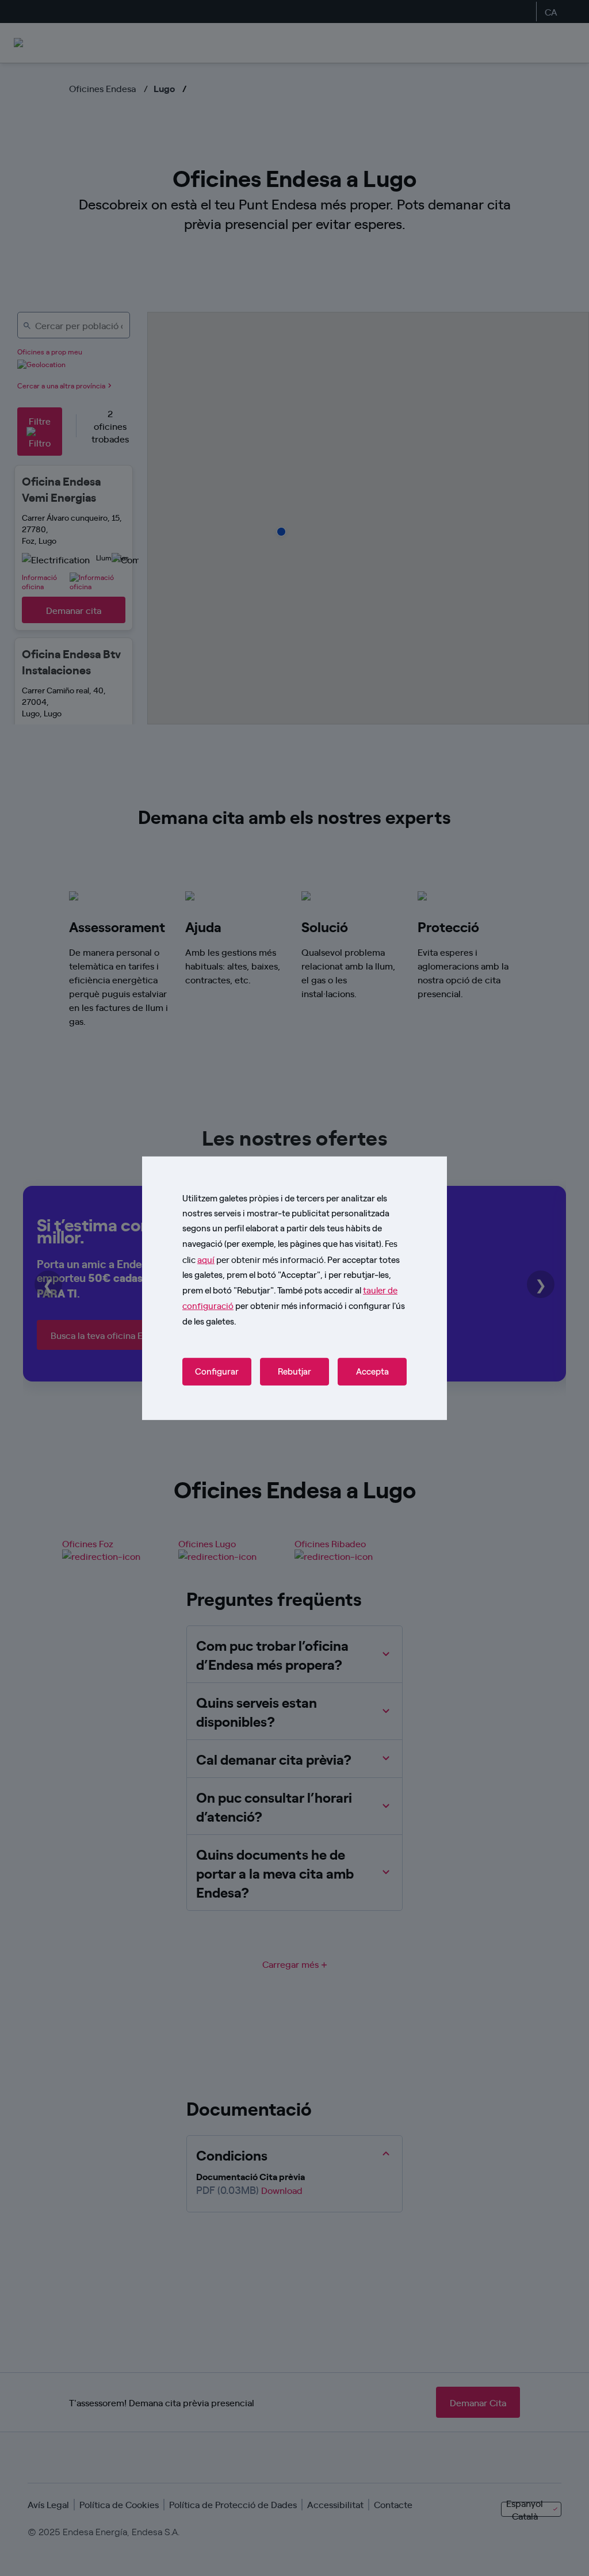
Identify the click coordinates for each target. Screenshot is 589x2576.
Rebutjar (294, 1372)
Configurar (217, 1372)
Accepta (372, 1372)
